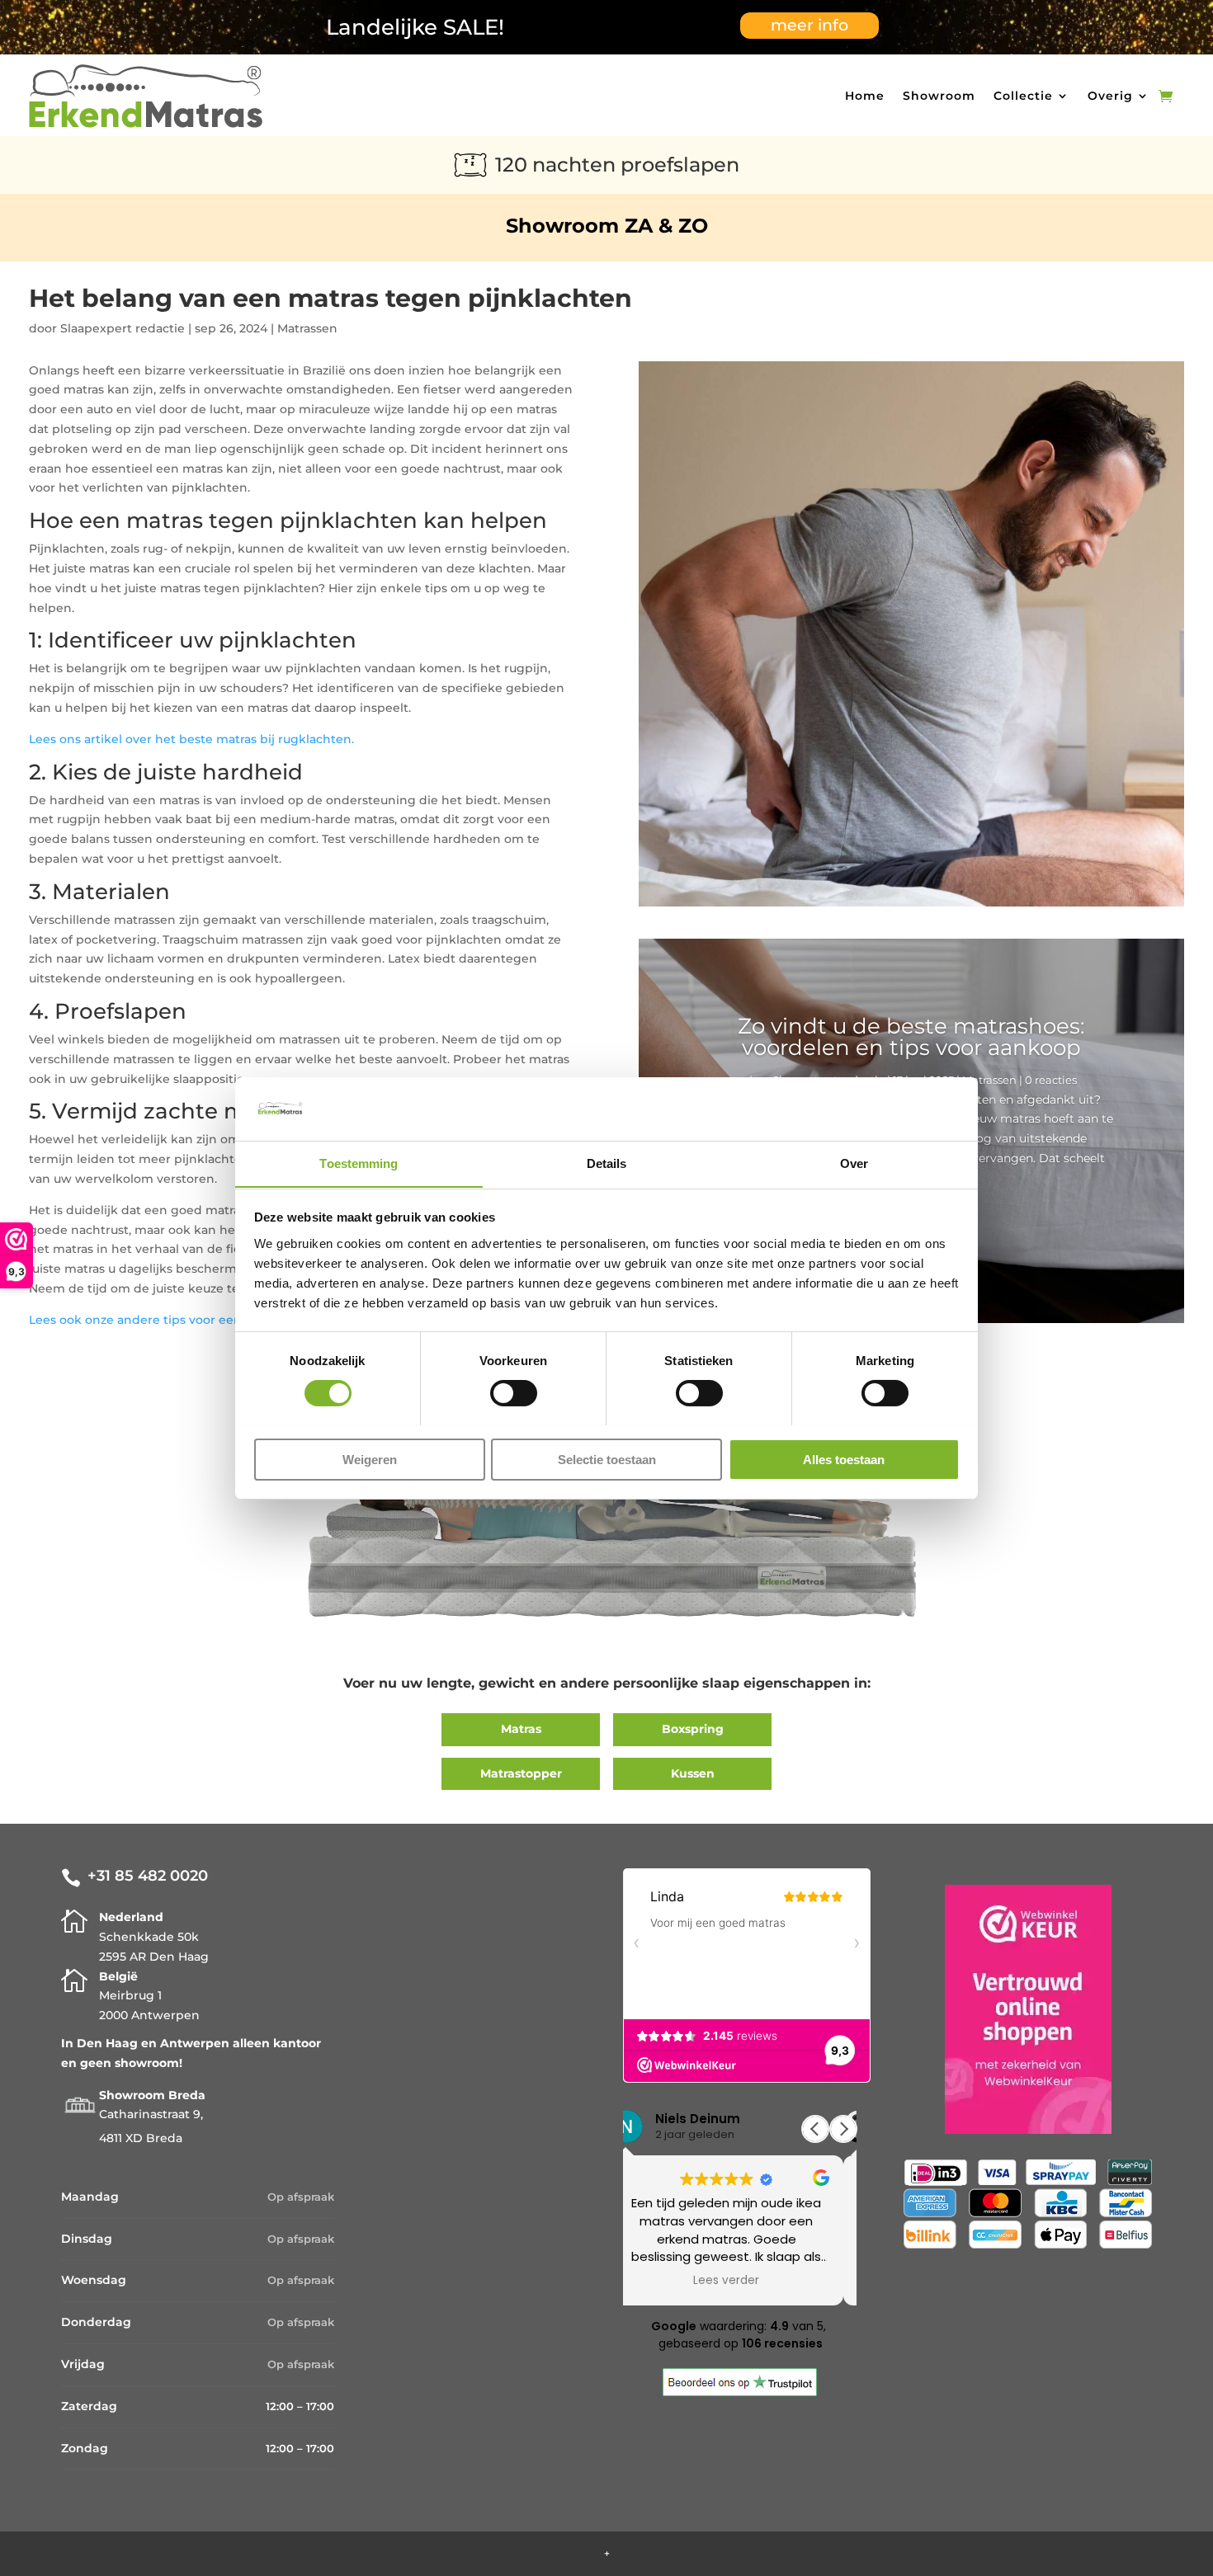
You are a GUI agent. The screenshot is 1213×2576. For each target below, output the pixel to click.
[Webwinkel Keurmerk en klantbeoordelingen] (1028, 2013)
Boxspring (693, 1729)
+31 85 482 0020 (148, 1876)
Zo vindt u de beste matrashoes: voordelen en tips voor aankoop (911, 1037)
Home (865, 96)
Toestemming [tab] (359, 1163)
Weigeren (370, 1459)
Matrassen (307, 328)
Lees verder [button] (739, 2281)
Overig (1110, 96)
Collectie (1023, 96)
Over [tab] (854, 1163)
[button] (843, 2129)
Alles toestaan (844, 1459)
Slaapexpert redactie (123, 328)
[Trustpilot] (740, 2392)
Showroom (939, 96)
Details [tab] (607, 1163)
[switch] (514, 1393)
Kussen (693, 1773)
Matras (521, 1729)
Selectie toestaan (607, 1459)
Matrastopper (521, 1773)
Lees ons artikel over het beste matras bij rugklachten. (191, 739)
